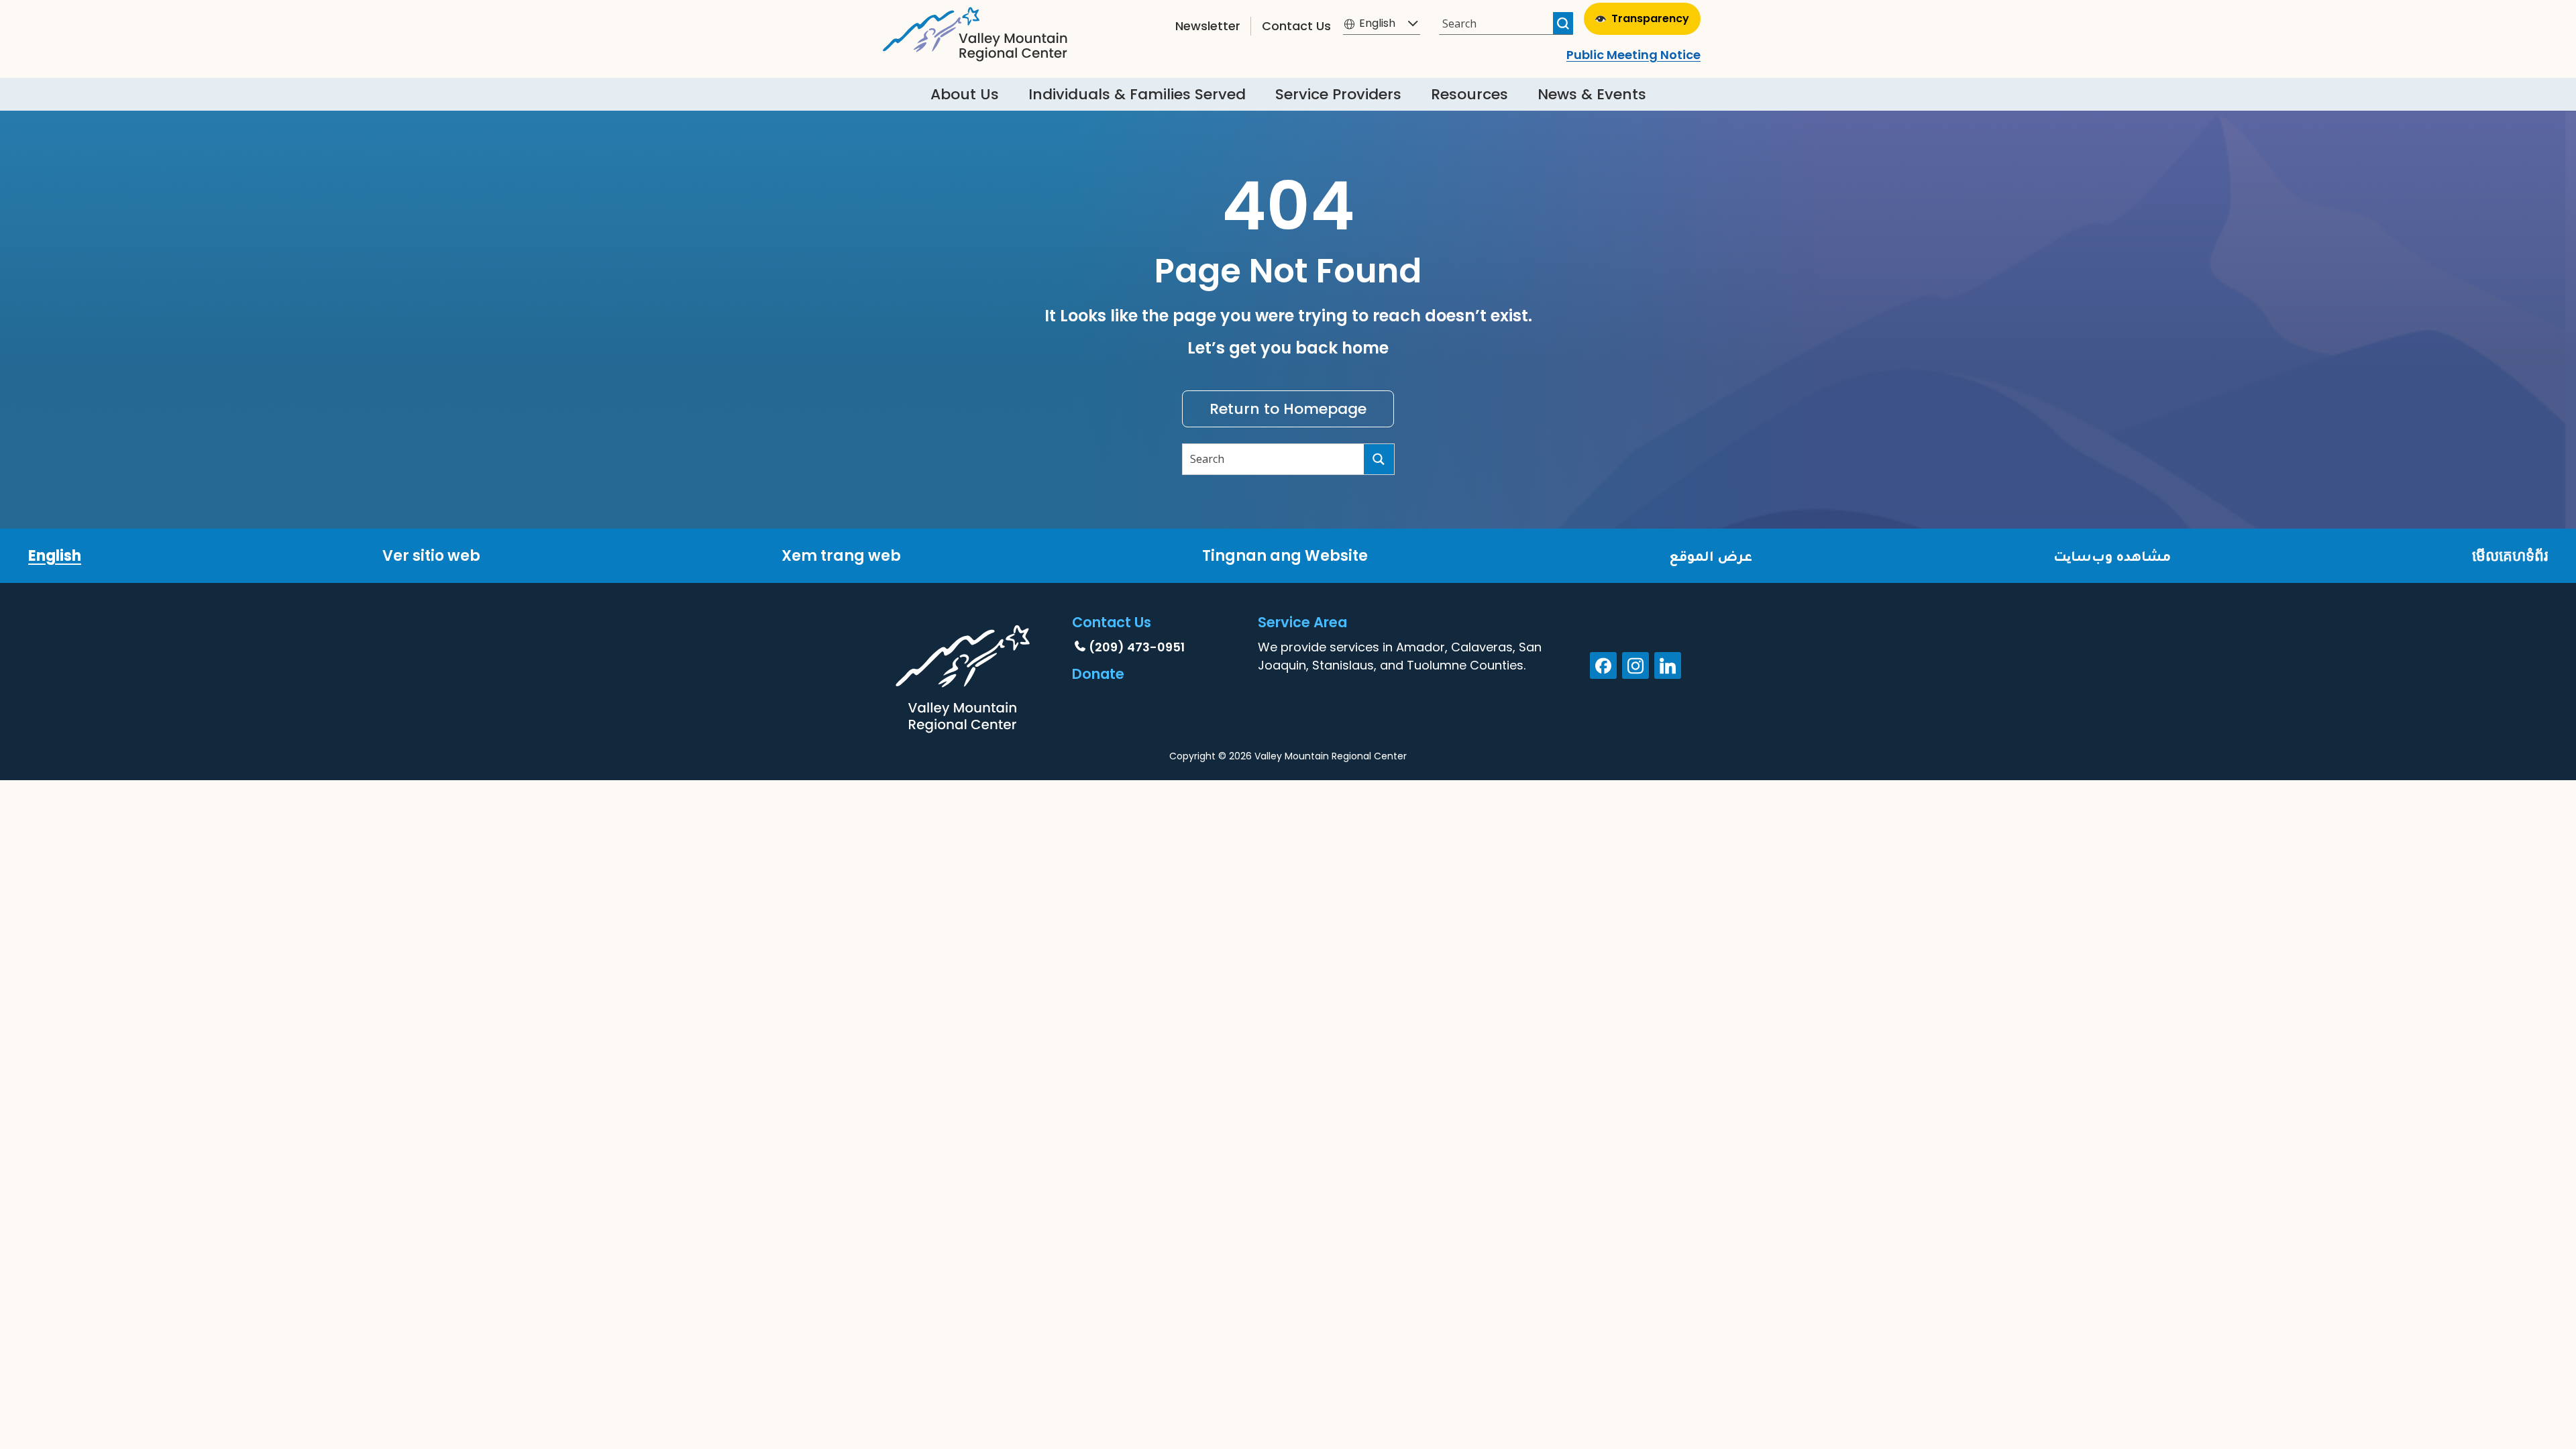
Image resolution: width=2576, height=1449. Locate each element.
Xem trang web (841, 556)
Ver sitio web (431, 556)
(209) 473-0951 (1137, 647)
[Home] (975, 31)
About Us (965, 94)
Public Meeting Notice (1633, 55)
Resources (1469, 94)
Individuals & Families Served (1137, 94)
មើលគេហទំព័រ (2510, 556)
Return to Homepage (1288, 409)
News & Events (1592, 94)
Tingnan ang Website (1285, 556)
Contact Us (1296, 26)
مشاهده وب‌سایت (2112, 556)
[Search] (1563, 23)
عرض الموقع (1711, 556)
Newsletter (1208, 26)
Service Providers (1338, 94)
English (55, 556)
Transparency (1650, 18)
